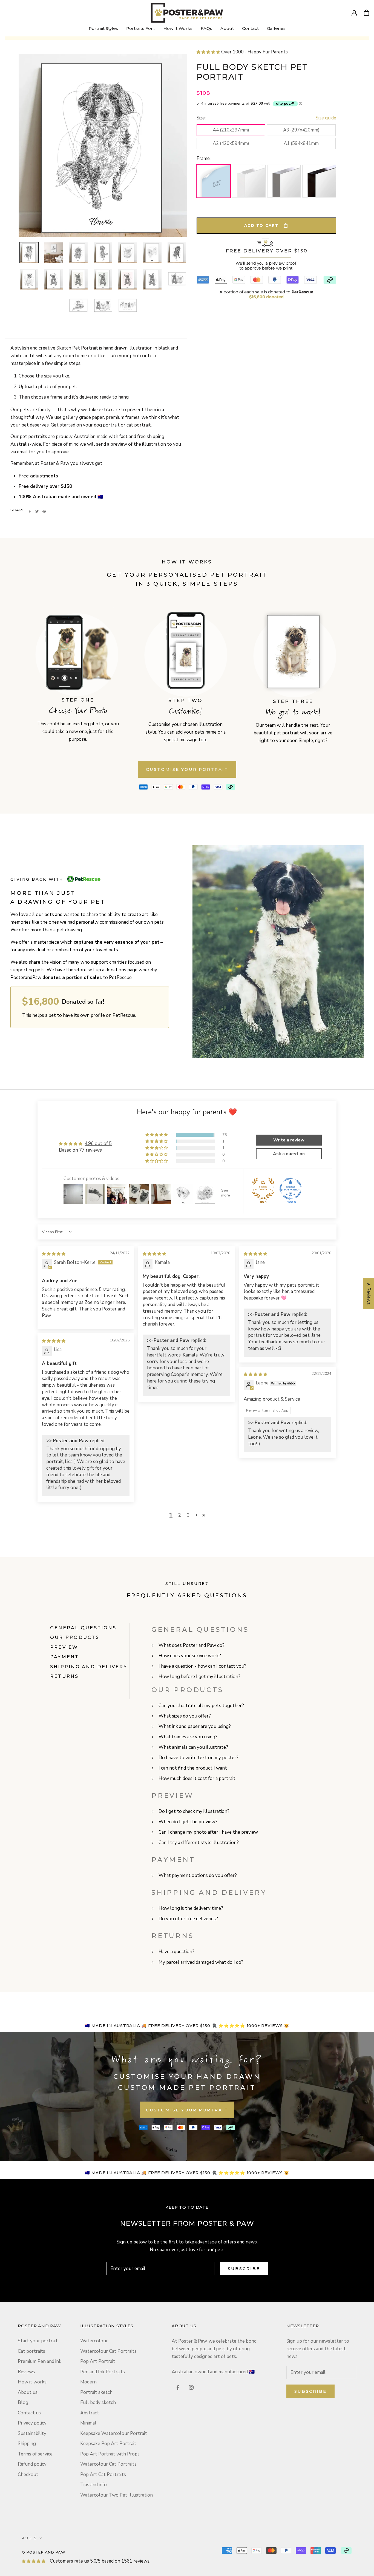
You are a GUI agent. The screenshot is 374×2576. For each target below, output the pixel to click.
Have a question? (176, 1952)
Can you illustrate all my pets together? (201, 1706)
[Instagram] (191, 2387)
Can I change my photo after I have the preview (208, 1832)
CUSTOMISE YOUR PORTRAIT (187, 769)
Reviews (26, 2372)
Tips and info (93, 2485)
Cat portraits (31, 2351)
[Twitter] (37, 511)
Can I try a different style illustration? (199, 1843)
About (227, 30)
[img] (54, 1254)
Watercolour (94, 2341)
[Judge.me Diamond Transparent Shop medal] (290, 1189)
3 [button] (188, 1515)
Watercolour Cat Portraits (108, 2351)
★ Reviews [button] (369, 1293)
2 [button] (180, 1515)
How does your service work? (190, 1656)
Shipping (27, 2444)
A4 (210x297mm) (231, 130)
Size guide (326, 118)
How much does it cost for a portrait (197, 1778)
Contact (250, 30)
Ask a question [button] (289, 1154)
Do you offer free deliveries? (188, 1919)
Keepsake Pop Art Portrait (108, 2444)
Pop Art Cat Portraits (103, 2475)
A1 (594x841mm (301, 143)
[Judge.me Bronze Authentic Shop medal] (263, 1189)
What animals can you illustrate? (193, 1747)
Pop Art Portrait (98, 2361)
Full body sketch (98, 2402)
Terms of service (35, 2454)
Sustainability (32, 2433)
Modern (88, 2382)
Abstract (90, 2413)
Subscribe (244, 2269)
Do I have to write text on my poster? (198, 1758)
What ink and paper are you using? (195, 1726)
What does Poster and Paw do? (192, 1645)
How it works (32, 2382)
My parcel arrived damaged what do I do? (201, 1962)
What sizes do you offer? (185, 1716)
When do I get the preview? (188, 1822)
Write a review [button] (289, 1140)
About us (28, 2392)
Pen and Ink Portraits (103, 2372)
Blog (23, 2402)
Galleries (276, 28)
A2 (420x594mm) (231, 143)
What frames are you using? (188, 1737)
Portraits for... (141, 28)
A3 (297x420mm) (301, 130)
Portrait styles (103, 28)
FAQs (206, 28)
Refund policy (32, 2464)
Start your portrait (38, 2341)
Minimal (88, 2423)
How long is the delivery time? (191, 1908)
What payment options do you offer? (198, 1875)
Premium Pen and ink (40, 2361)
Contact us (29, 2413)
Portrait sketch (96, 2392)
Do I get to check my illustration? (194, 1811)
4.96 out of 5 (98, 1144)
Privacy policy (32, 2423)
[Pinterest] (44, 511)
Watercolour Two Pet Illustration (116, 2495)
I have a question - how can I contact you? (202, 1666)
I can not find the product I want (193, 1768)
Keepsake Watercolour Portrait (114, 2433)
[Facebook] (30, 511)
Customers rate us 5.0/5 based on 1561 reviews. (100, 2561)
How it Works (178, 30)
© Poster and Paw (44, 2552)
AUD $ (30, 2538)
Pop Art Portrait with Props (110, 2454)
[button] (242, 52)
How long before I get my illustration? (199, 1677)
